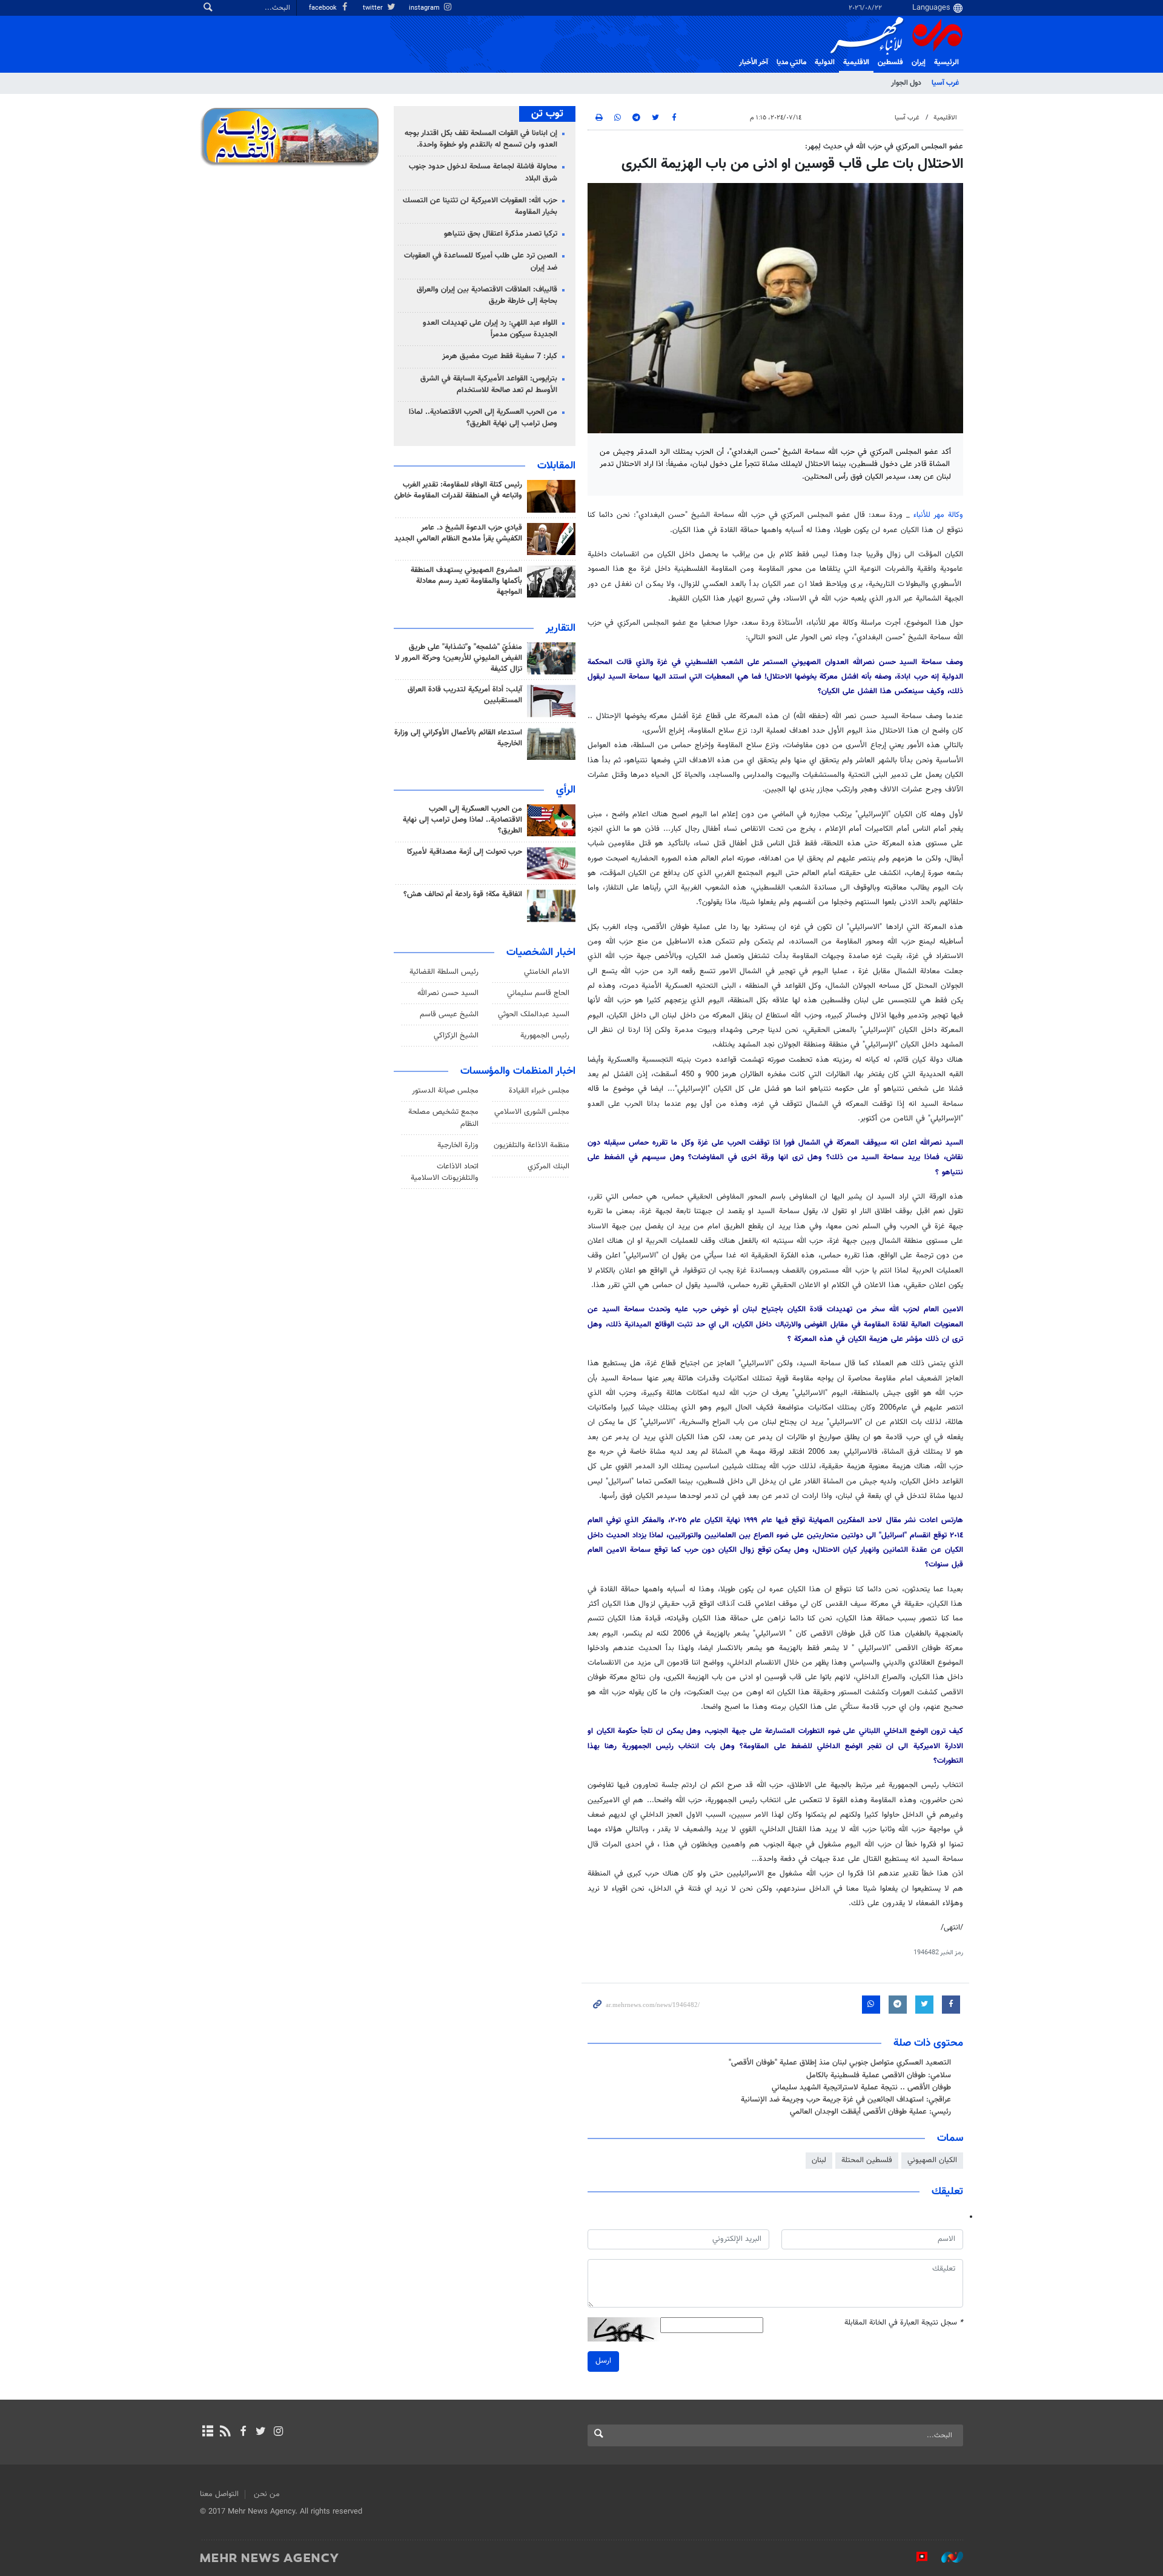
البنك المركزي (548, 1167)
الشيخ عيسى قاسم (449, 1014)
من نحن (267, 2494)
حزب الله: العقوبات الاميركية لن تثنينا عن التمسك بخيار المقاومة (480, 206)
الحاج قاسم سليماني (538, 993)
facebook (324, 8)
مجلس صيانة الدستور (445, 1091)
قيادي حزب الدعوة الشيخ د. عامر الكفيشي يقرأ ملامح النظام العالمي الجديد (458, 533)
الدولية (825, 62)
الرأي (566, 790)
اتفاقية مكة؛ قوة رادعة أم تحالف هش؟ (463, 894)
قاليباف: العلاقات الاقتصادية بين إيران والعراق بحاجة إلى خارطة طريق (487, 295)
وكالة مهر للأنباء (938, 515)
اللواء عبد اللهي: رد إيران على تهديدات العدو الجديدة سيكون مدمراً (490, 329)
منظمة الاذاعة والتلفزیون (532, 1145)
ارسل (603, 2361)
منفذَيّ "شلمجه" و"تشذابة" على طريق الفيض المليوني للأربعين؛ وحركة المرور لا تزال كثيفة (459, 658)
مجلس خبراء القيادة (539, 1091)
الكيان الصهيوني (932, 2160)
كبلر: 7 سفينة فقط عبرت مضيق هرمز (500, 356)
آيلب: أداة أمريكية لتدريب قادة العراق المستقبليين (465, 695)
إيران (919, 62)
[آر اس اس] (225, 2432)
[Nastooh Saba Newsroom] (946, 2557)
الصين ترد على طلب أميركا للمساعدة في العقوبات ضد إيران (481, 261)
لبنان (819, 2160)
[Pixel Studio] (916, 2557)
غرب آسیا (945, 83)
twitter (374, 8)
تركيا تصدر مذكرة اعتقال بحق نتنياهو (501, 234)
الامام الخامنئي (547, 972)
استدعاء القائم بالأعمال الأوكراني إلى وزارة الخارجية (458, 738)
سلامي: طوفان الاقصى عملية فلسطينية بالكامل (879, 2075)
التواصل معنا (219, 2494)
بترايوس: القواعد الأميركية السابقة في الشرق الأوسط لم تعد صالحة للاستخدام (489, 384)
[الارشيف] (207, 2432)
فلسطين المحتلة (867, 2160)
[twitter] (261, 2432)
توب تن (547, 114)
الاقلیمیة (856, 62)
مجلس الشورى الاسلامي (532, 1112)
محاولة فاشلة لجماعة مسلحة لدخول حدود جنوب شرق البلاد (483, 172)
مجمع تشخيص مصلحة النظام (443, 1118)
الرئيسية (946, 62)
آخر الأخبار (754, 62)
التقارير (561, 628)
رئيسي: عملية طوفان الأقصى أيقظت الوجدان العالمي (870, 2112)
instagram (425, 8)
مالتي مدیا (791, 62)
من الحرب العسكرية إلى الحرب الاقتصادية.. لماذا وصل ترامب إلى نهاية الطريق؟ (483, 418)
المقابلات (556, 466)
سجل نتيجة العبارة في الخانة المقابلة (904, 2323)
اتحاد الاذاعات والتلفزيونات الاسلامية (445, 1172)
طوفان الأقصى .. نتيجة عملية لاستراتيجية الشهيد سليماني (861, 2088)
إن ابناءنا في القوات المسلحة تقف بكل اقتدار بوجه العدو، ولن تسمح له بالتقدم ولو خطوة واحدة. (481, 139)
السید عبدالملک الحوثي (534, 1014)
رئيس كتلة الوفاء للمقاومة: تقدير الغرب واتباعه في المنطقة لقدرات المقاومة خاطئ (458, 490)
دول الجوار (906, 83)
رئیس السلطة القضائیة (444, 972)
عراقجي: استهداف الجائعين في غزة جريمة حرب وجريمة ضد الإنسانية (846, 2100)
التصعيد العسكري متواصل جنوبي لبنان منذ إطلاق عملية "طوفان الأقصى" (840, 2063)
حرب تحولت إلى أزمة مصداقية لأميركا (465, 852)
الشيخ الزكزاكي (456, 1036)
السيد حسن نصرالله (448, 993)
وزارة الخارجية (458, 1145)
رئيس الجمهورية (545, 1036)
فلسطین (890, 62)
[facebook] (243, 2432)
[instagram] (278, 2432)
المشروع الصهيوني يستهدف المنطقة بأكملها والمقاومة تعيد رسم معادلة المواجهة (466, 581)
